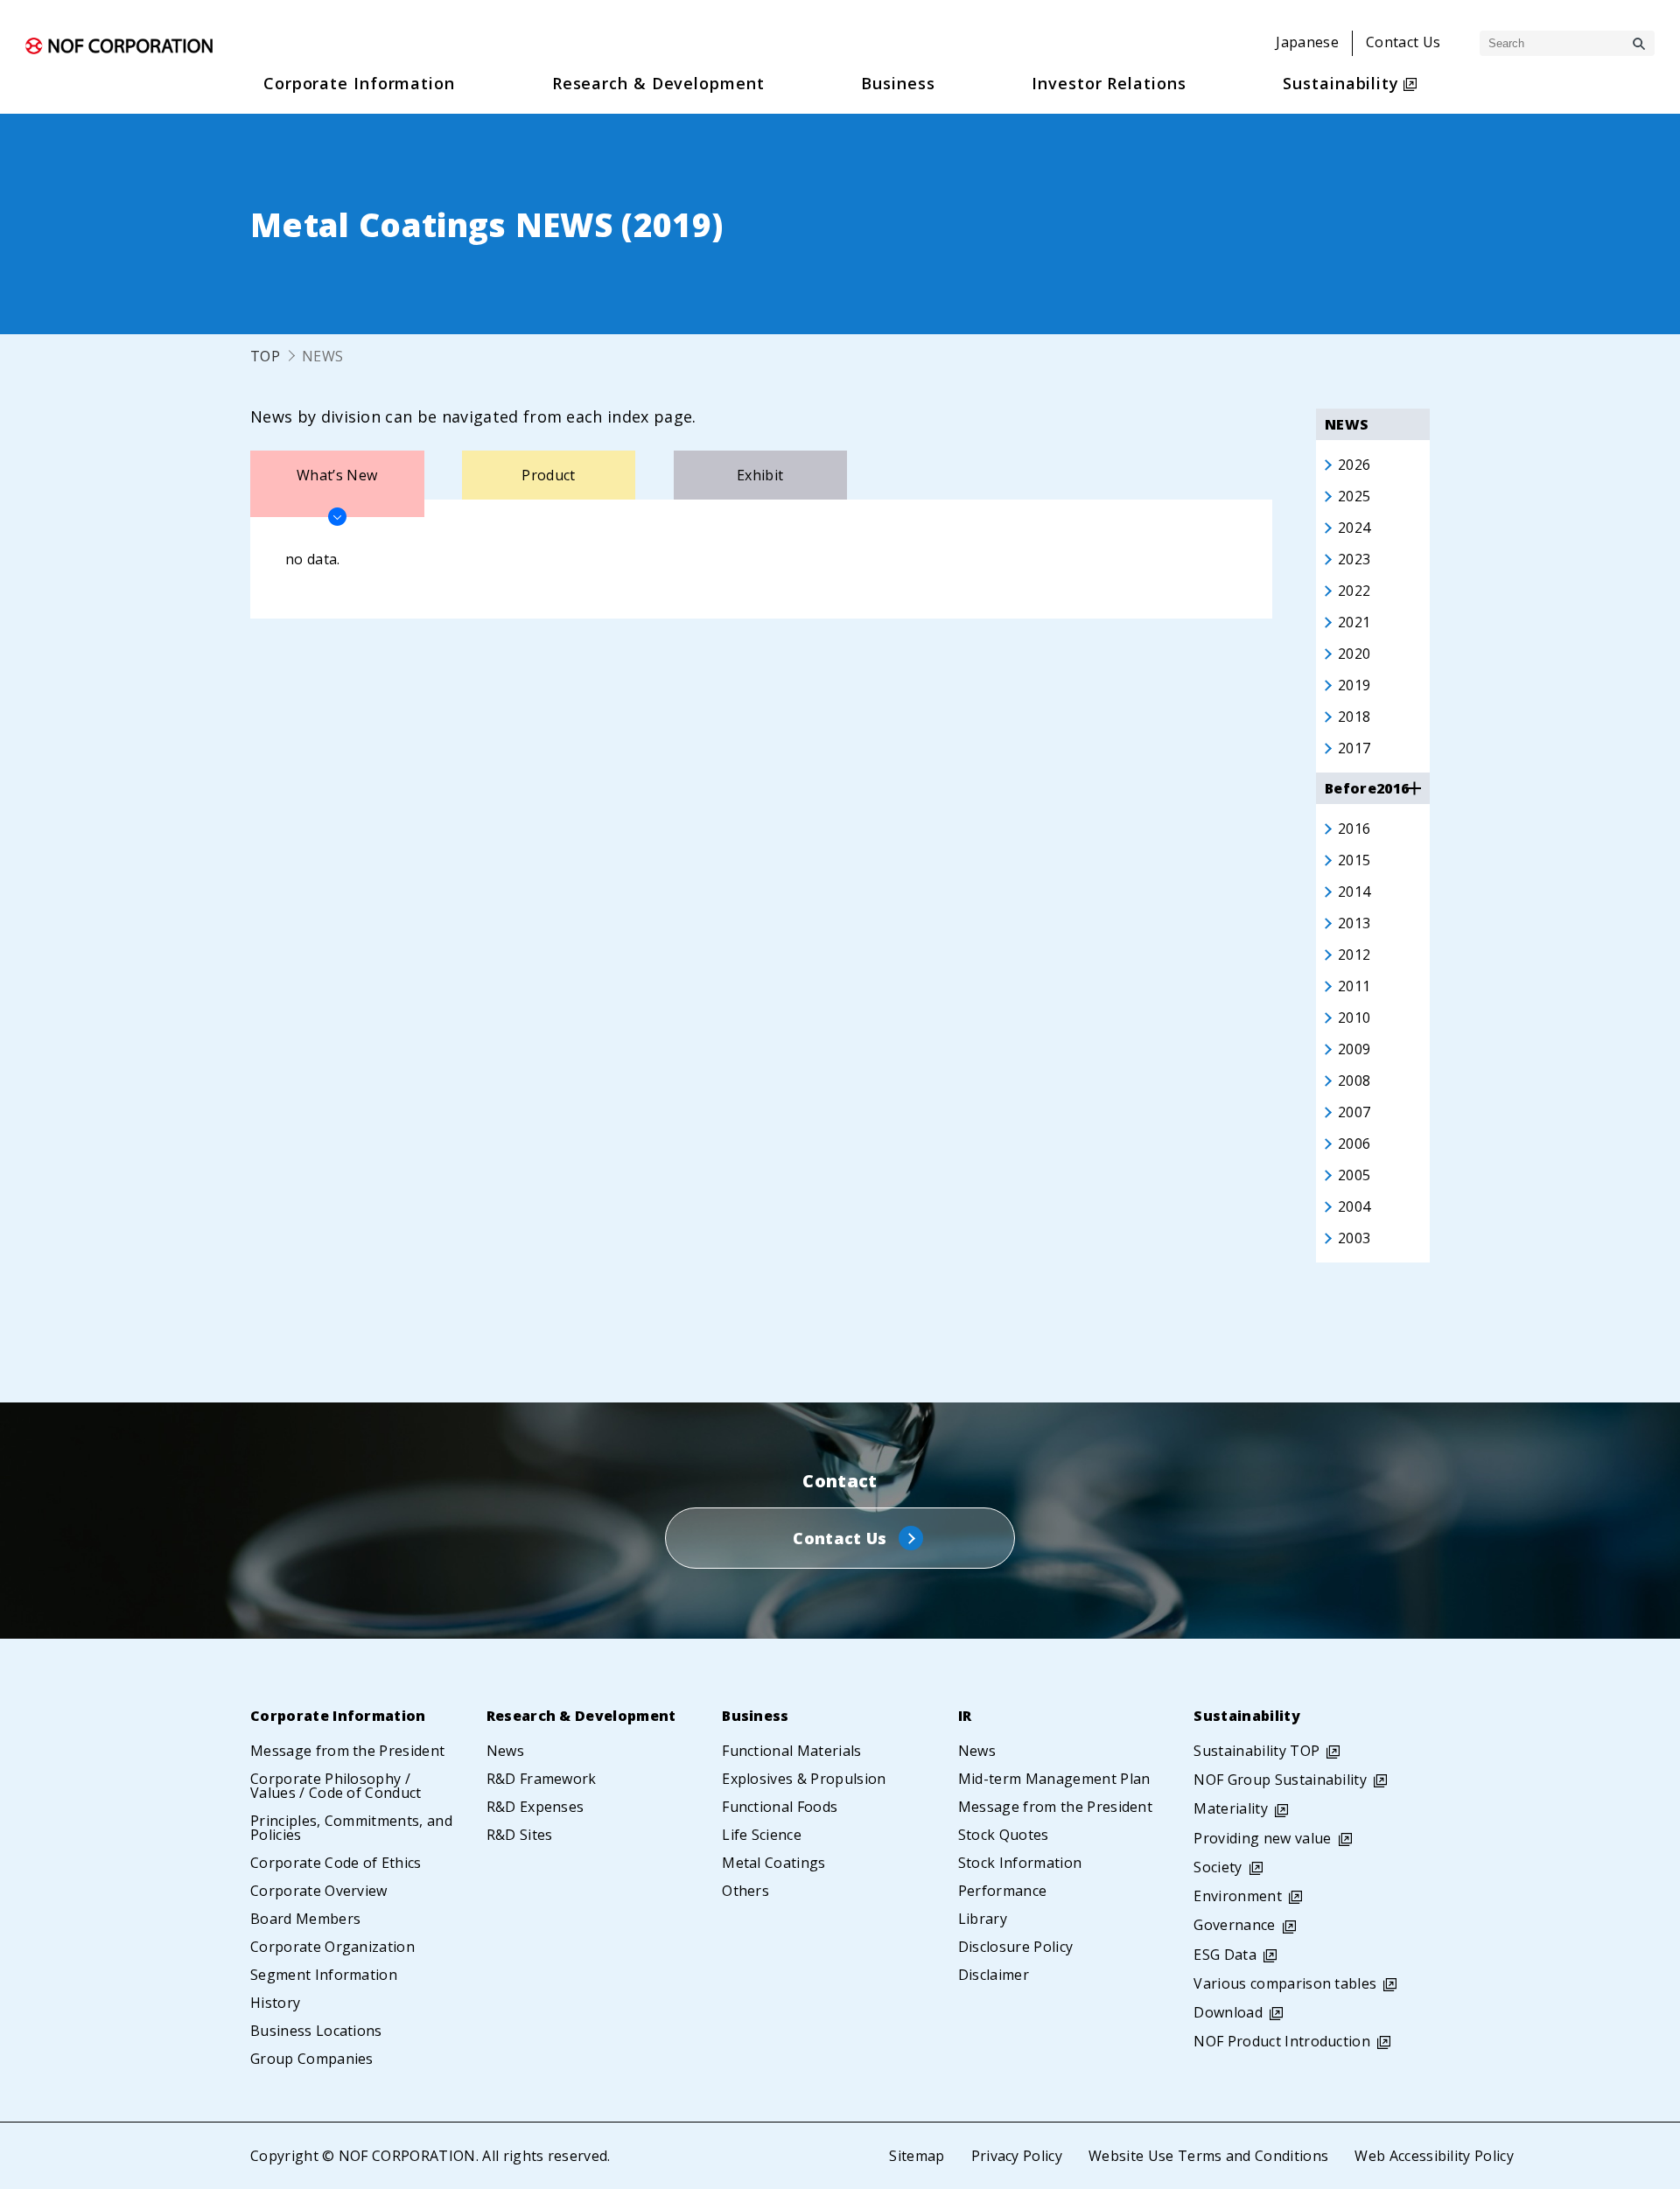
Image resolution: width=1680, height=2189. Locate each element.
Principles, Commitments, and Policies (351, 1828)
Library (983, 1919)
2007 (1354, 1112)
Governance (1234, 1925)
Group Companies (312, 2059)
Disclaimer (994, 1975)
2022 (1354, 591)
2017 (1354, 748)
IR (965, 1716)
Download (1228, 2012)
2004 (1354, 1206)
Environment (1238, 1896)
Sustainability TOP (1256, 1751)
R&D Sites (520, 1835)
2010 (1354, 1018)
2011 (1354, 986)
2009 (1354, 1049)
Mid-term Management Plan (1054, 1779)
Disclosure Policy (1015, 1947)
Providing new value (1262, 1838)
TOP (265, 356)
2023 (1354, 559)
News (505, 1751)
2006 (1354, 1143)
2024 (1354, 528)
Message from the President (347, 1751)
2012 (1354, 955)
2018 (1354, 717)
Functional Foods (780, 1807)
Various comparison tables (1285, 1983)
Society (1218, 1867)
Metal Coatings (773, 1863)
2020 (1354, 654)
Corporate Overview (319, 1891)
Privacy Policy (1017, 2156)
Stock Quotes (1004, 1835)
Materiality (1231, 1808)
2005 (1354, 1175)
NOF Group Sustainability (1280, 1780)
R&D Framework (542, 1779)
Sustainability (1246, 1716)
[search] (1639, 44)
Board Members (305, 1919)
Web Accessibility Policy (1434, 2156)
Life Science (762, 1835)
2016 (1354, 829)
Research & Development (581, 1716)
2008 (1354, 1081)
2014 (1354, 892)
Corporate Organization (332, 1947)
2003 (1354, 1238)
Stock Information (1020, 1863)
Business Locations (316, 2031)
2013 (1354, 923)
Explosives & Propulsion (804, 1779)
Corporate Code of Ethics (336, 1863)
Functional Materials (791, 1751)
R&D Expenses (535, 1807)
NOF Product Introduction (1282, 2041)
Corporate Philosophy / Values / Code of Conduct (336, 1786)
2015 (1354, 860)
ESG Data (1225, 1955)
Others (745, 1891)
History (275, 2003)
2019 (1354, 685)
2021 (1354, 622)
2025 (1354, 496)
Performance (1003, 1891)
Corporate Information (338, 1716)
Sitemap (917, 2156)
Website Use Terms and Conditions (1208, 2156)
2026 (1354, 465)
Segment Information (324, 1975)
